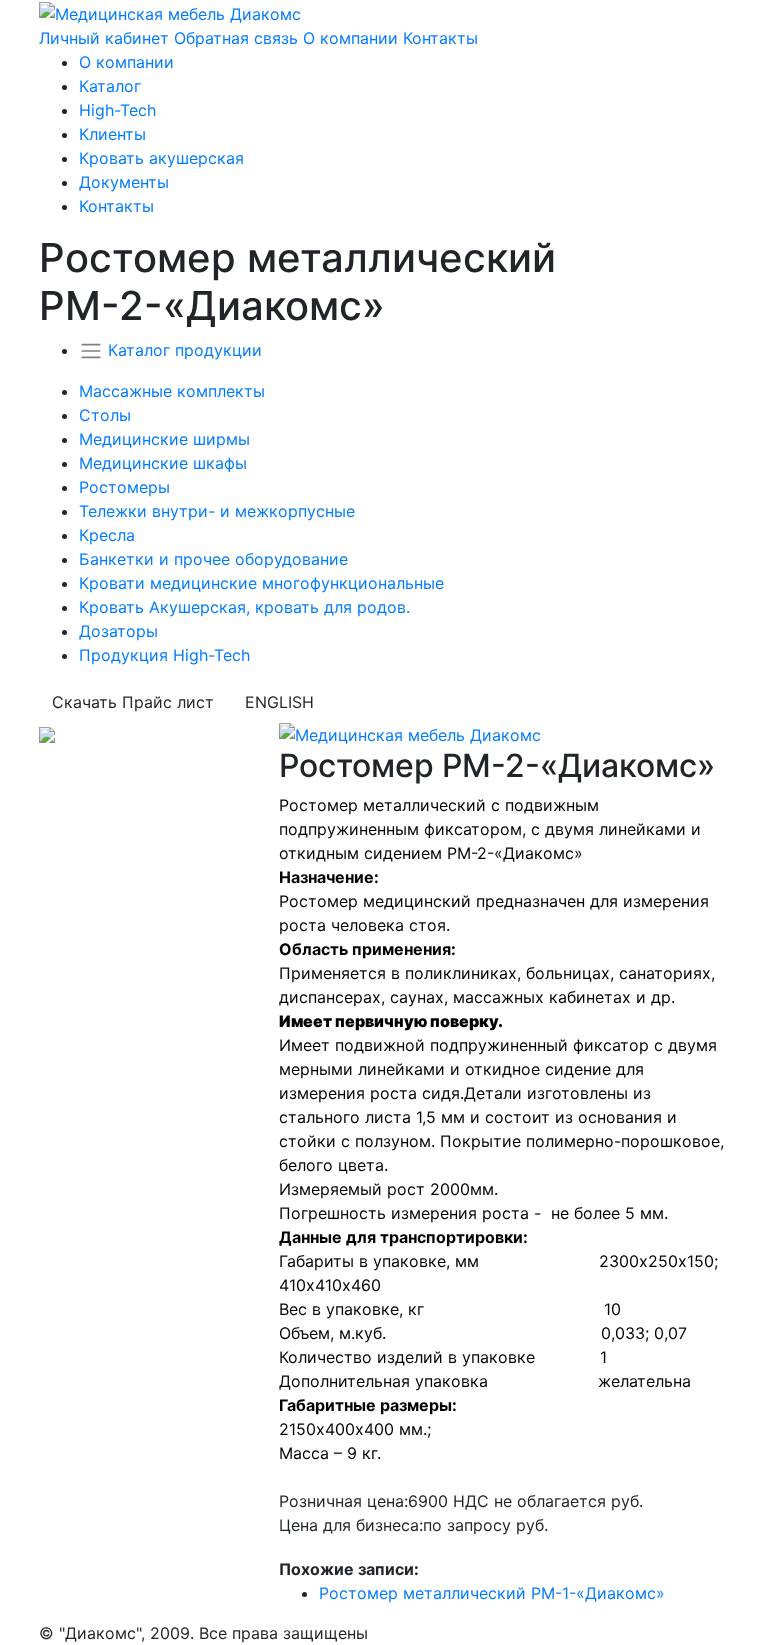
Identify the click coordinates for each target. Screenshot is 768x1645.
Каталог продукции (185, 350)
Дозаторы (118, 631)
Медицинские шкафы (163, 463)
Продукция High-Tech (164, 655)
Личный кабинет (104, 38)
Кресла (107, 535)
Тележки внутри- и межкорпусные (217, 511)
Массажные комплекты (172, 391)
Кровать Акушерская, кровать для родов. (244, 607)
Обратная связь (236, 38)
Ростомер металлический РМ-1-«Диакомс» (492, 1593)
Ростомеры (124, 487)
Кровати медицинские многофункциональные (261, 583)
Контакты (440, 38)
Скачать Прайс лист (133, 702)
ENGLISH (279, 702)
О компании (350, 38)
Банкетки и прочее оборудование (213, 559)
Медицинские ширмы (164, 439)
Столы (105, 415)
